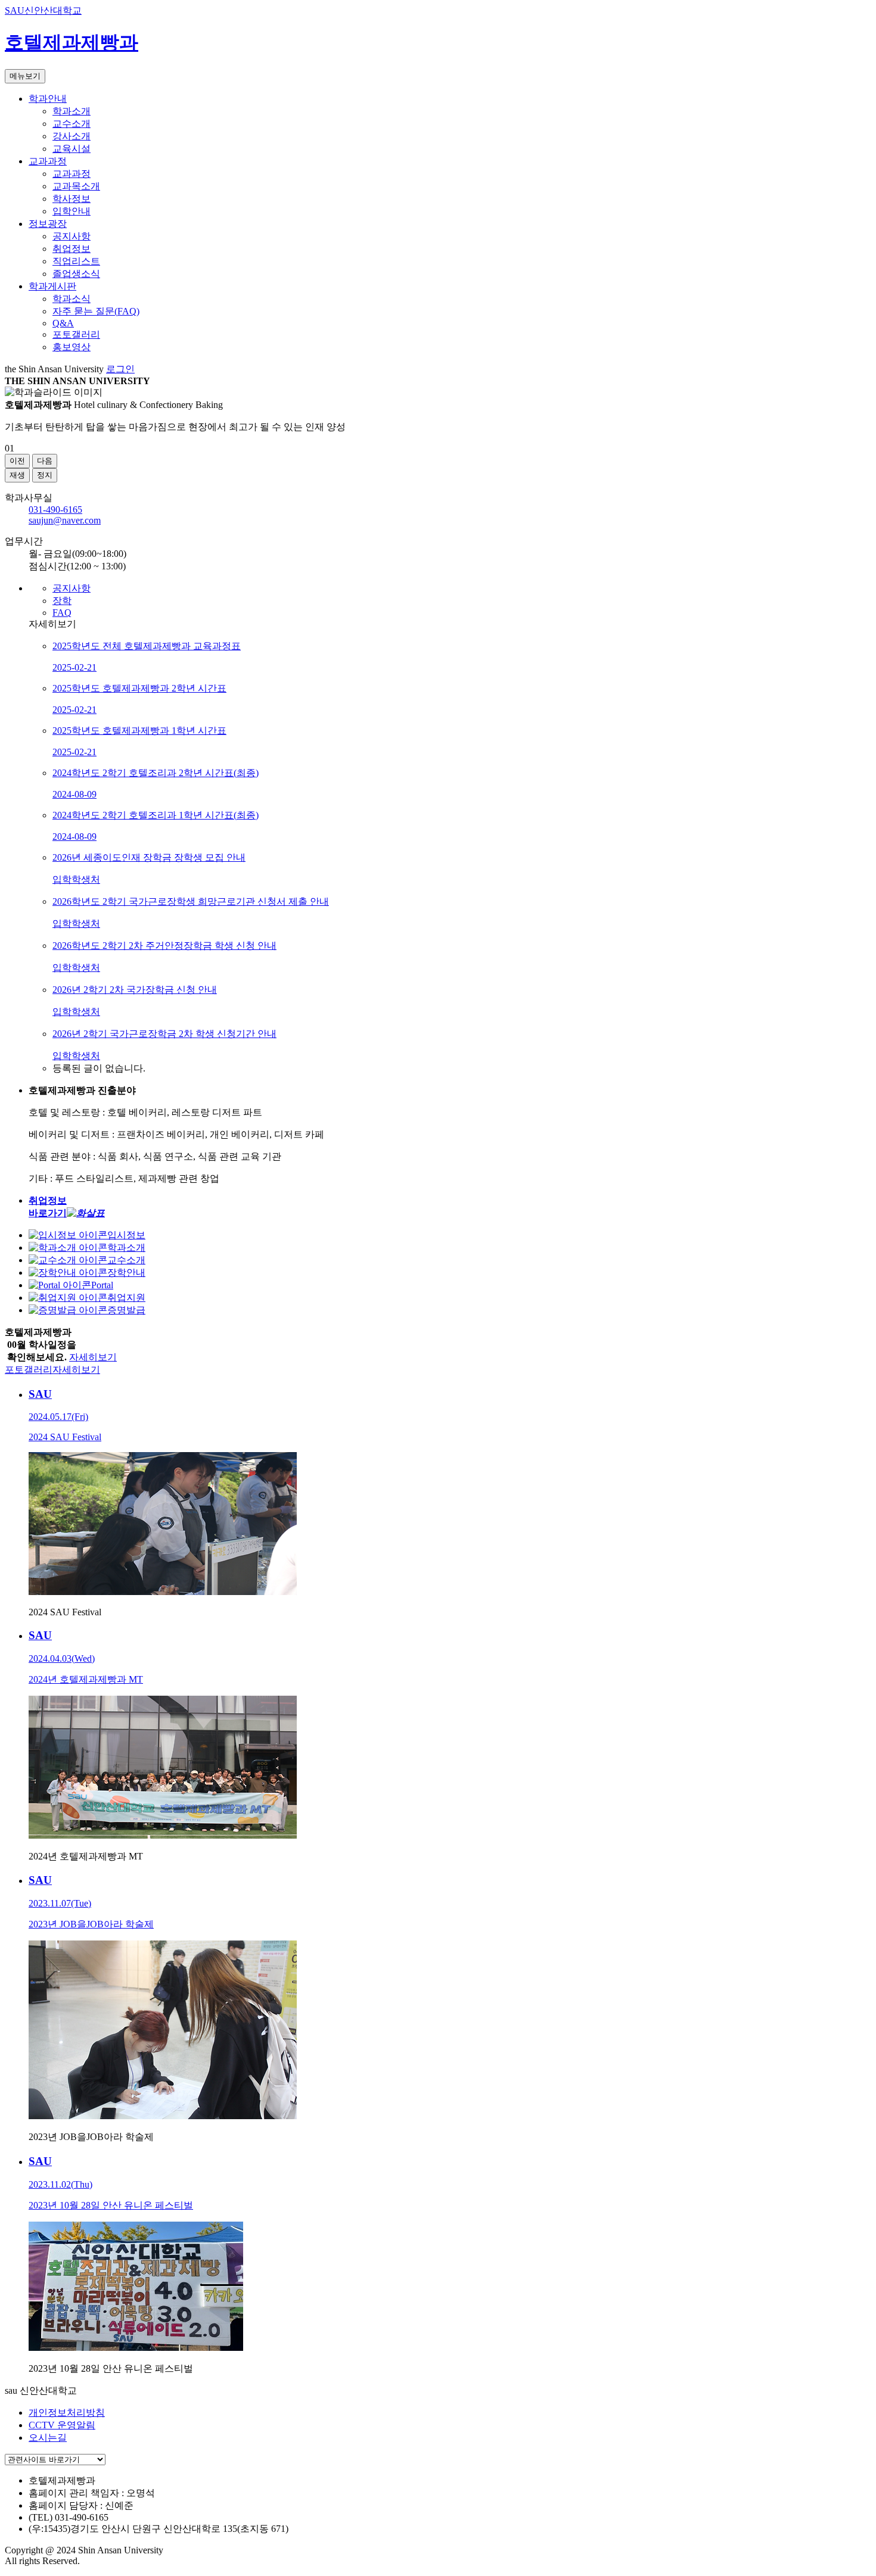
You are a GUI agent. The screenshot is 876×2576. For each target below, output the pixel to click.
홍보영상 (72, 347)
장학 (62, 601)
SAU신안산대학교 (43, 10)
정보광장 (48, 224)
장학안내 (126, 1273)
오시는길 (48, 2438)
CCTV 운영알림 (62, 2425)
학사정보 (72, 199)
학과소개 (72, 111)
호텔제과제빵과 (72, 42)
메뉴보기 (25, 76)
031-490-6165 (55, 510)
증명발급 (126, 1310)
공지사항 (72, 236)
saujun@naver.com (65, 520)
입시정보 (126, 1235)
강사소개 (72, 136)
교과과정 (48, 161)
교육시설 (72, 149)
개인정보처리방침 (67, 2413)
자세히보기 (93, 1357)
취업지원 (126, 1298)
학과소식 (72, 299)
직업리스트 (76, 261)
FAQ (62, 613)
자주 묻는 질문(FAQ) (96, 311)
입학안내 (72, 211)
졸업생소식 (76, 274)
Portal (102, 1285)
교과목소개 (76, 186)
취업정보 (72, 249)
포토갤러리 (76, 334)
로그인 (120, 369)
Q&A (63, 323)
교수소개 (72, 124)
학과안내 (48, 99)
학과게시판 (52, 286)
